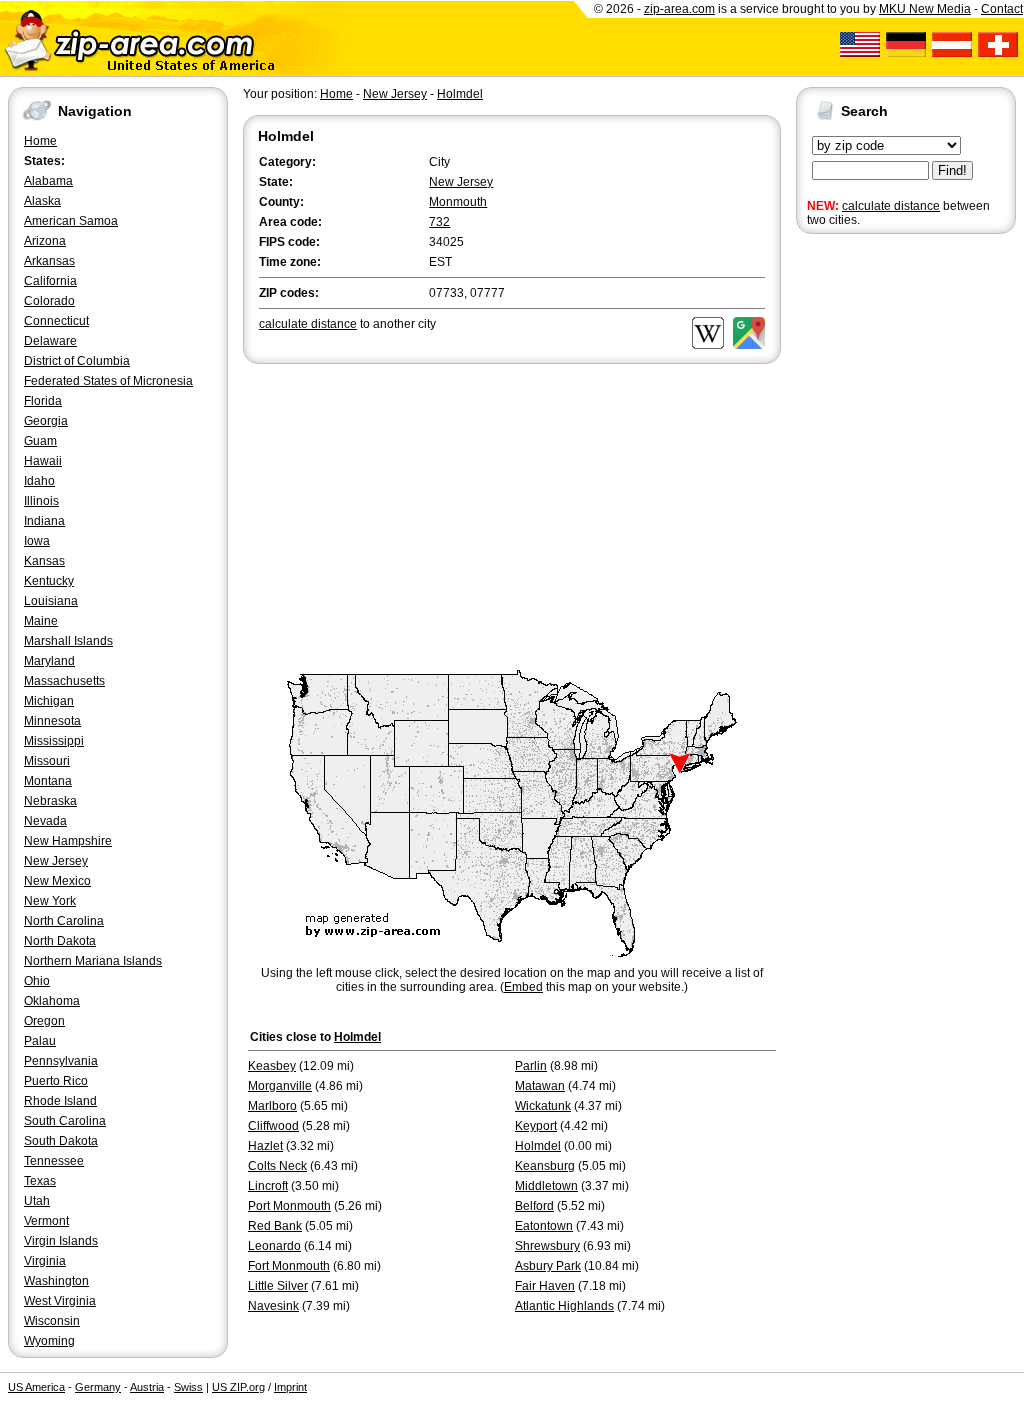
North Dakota (60, 941)
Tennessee (54, 1161)
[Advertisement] (876, 548)
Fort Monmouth (289, 1266)
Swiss (188, 1387)
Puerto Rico (56, 1081)
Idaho (39, 481)
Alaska (42, 201)
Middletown (546, 1186)
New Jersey (56, 861)
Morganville (280, 1086)
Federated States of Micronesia (108, 381)
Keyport (536, 1126)
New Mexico (57, 881)
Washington (56, 1281)
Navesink (273, 1306)
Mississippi (54, 741)
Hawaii (43, 461)
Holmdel (460, 94)
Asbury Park (548, 1266)
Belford (534, 1206)
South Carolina (65, 1121)
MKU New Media (925, 9)
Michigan (49, 701)
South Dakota (61, 1141)
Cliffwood (273, 1126)
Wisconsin (52, 1321)
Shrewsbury (547, 1246)
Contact (1002, 9)
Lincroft (268, 1186)
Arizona (45, 241)
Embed (523, 987)
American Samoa (71, 221)
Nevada (45, 821)
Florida (43, 401)
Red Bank (275, 1226)
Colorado (49, 301)
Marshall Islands (68, 641)
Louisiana (51, 601)
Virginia (45, 1261)
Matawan (540, 1086)
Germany (98, 1387)
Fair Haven (545, 1286)
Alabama (48, 181)
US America (36, 1387)
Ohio (37, 981)
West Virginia (60, 1301)
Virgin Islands (61, 1241)
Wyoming (49, 1341)
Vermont (46, 1221)
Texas (40, 1181)
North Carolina (64, 921)
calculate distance (891, 206)
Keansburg (545, 1166)
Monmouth (458, 202)
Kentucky (49, 581)
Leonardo (274, 1246)
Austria (147, 1387)
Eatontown (544, 1226)
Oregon (44, 1021)
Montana (48, 781)
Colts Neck (277, 1166)
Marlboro (272, 1106)
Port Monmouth (289, 1206)
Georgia (46, 421)
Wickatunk (543, 1106)
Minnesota (52, 721)
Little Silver (278, 1286)
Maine (41, 621)
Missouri (47, 761)
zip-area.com (679, 9)
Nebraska (50, 801)
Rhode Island (60, 1101)
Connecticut (56, 321)
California (50, 281)
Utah (37, 1201)
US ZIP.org (238, 1387)
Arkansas (49, 261)
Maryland (49, 661)
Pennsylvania (61, 1061)
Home (40, 141)
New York (50, 901)
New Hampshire (68, 841)
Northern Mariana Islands (93, 961)
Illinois (41, 501)
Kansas (44, 561)
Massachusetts (64, 681)
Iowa (37, 541)
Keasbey (272, 1066)
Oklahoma (52, 1001)
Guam (40, 441)
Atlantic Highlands (564, 1306)
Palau (40, 1041)
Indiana (44, 521)
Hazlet (265, 1146)
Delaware (50, 341)
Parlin (531, 1066)
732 (439, 222)
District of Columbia (77, 361)
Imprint (290, 1387)
